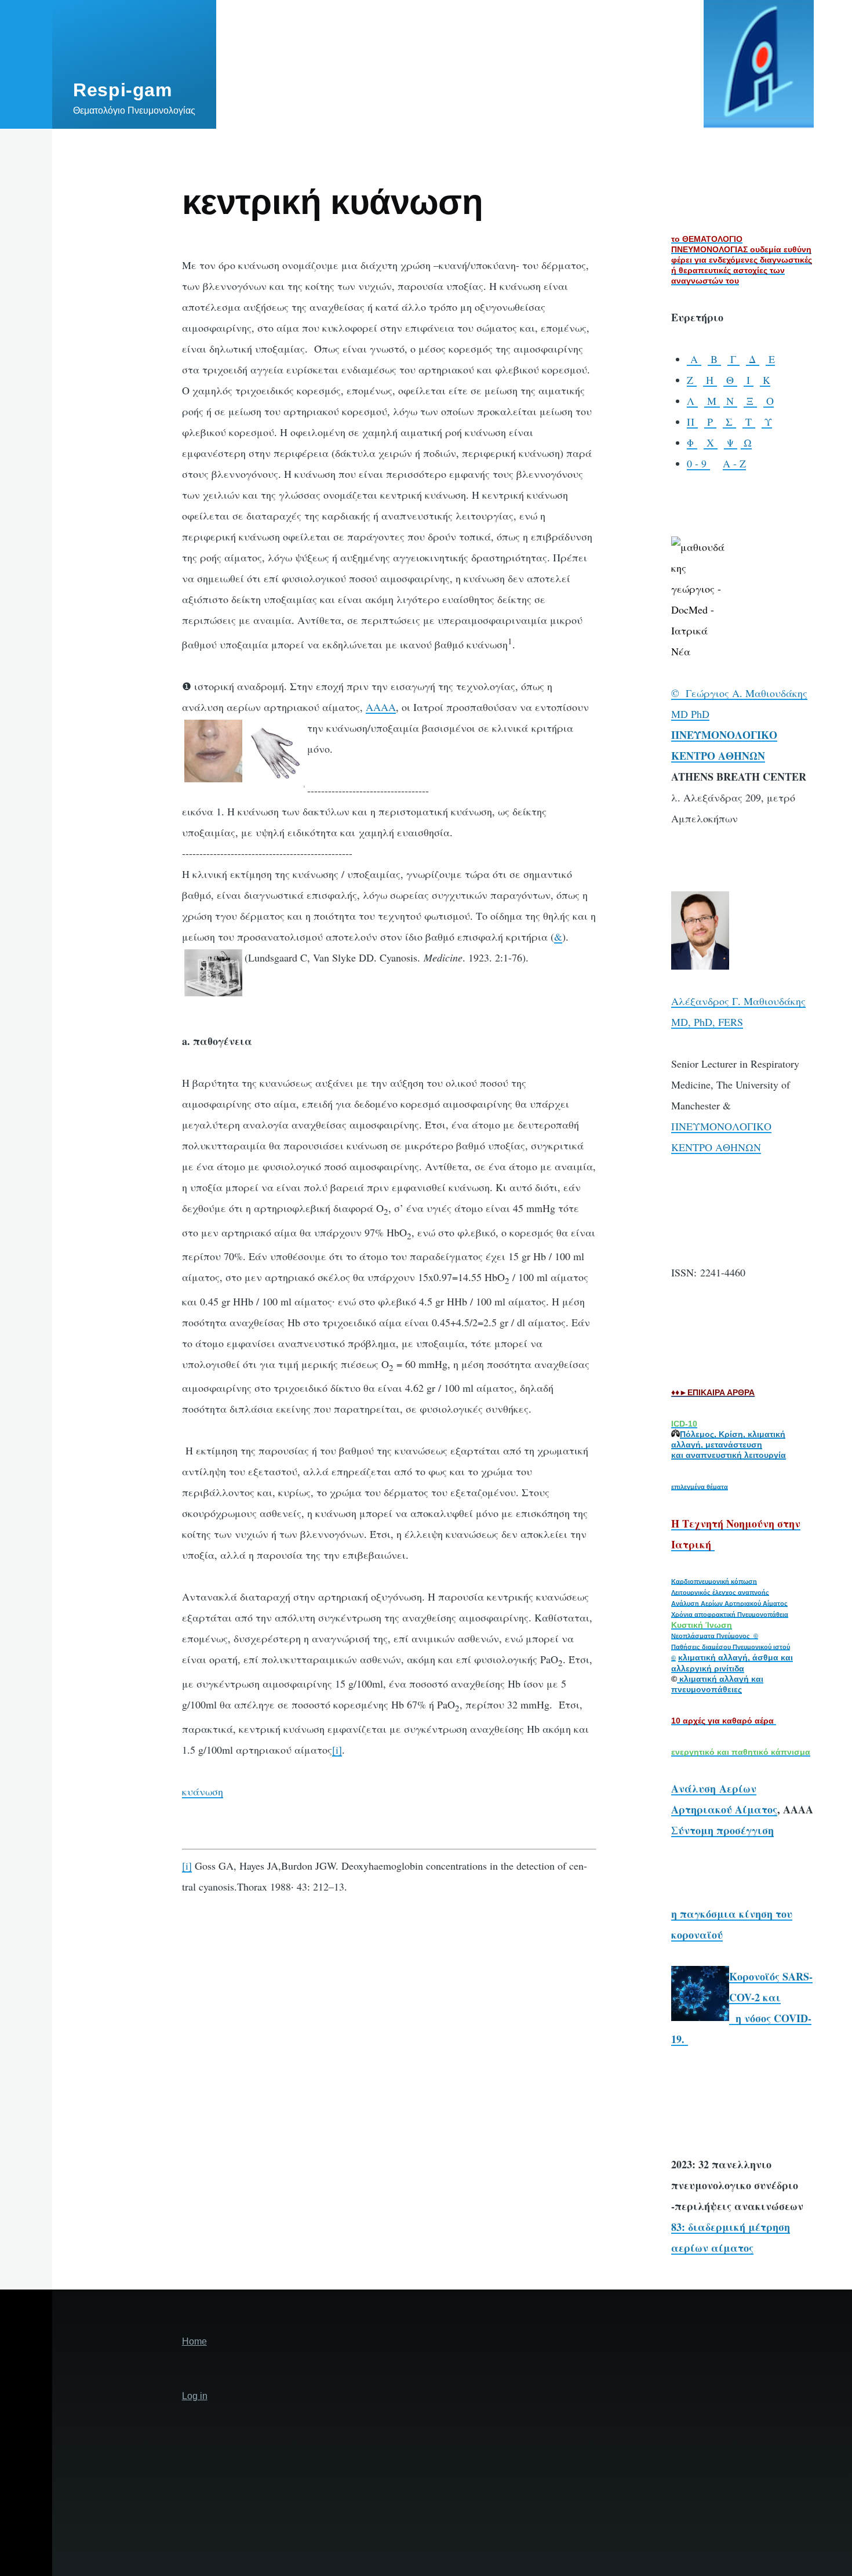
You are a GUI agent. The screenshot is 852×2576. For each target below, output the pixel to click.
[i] (337, 1750)
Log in (195, 2396)
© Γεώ (687, 693)
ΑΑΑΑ (381, 707)
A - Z (734, 463)
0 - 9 (698, 463)
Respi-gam (123, 90)
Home (194, 2341)
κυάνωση (203, 1791)
